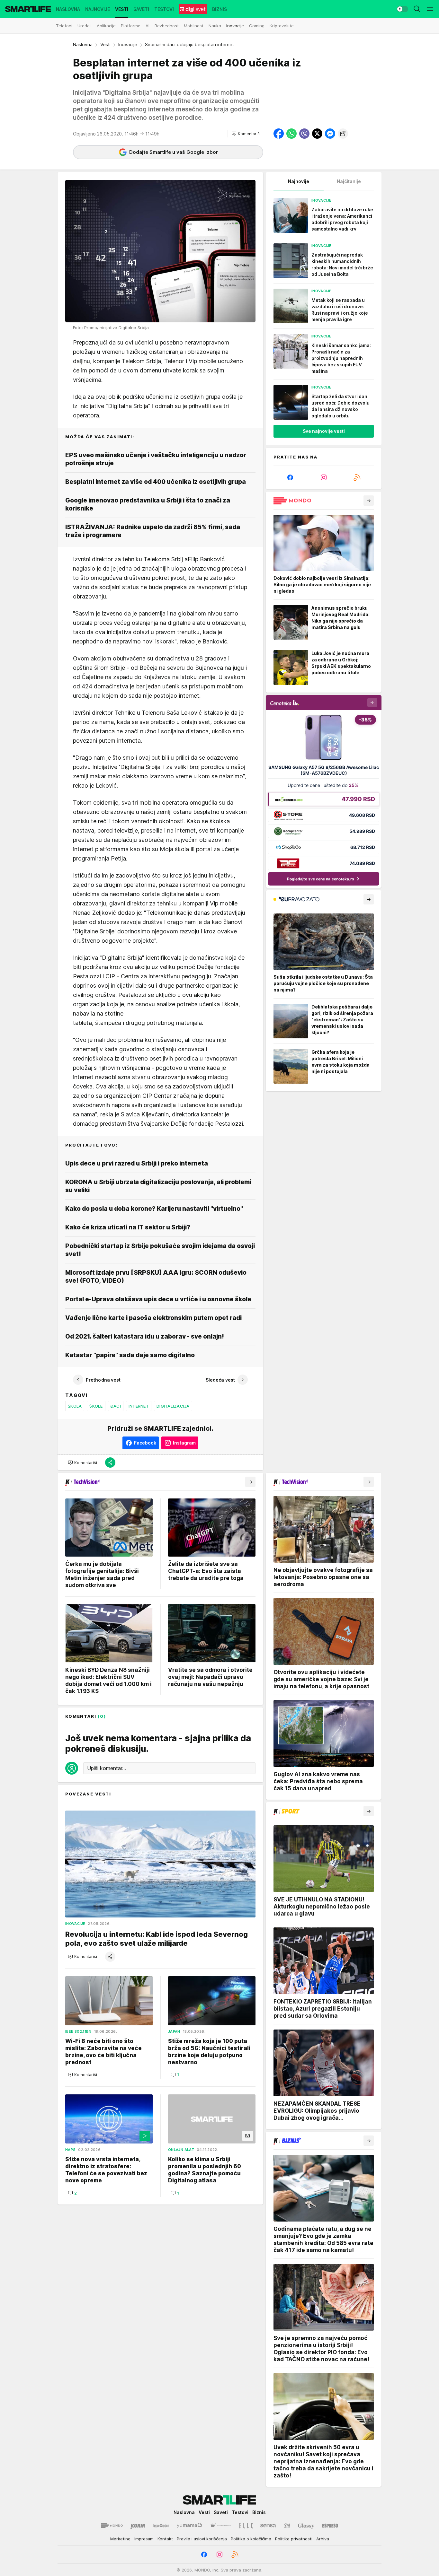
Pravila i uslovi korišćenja (202, 2539)
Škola (75, 1406)
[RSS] (357, 477)
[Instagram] (324, 477)
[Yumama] (189, 2526)
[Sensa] (268, 2526)
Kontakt (165, 2539)
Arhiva (323, 2539)
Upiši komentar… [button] (107, 1768)
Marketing (120, 2539)
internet (139, 1406)
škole (96, 1406)
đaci (116, 1406)
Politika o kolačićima (251, 2539)
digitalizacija (173, 1406)
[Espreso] (330, 2526)
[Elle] (246, 2526)
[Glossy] (306, 2526)
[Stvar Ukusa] (221, 2526)
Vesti (105, 44)
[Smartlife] (28, 9)
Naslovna (83, 44)
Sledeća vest (220, 1380)
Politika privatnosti (294, 2539)
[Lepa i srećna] (161, 2526)
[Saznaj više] (369, 501)
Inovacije (128, 44)
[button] (246, 134)
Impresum (144, 2539)
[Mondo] (112, 2526)
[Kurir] (138, 2526)
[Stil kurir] (287, 2526)
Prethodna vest (103, 1380)
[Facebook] (290, 477)
